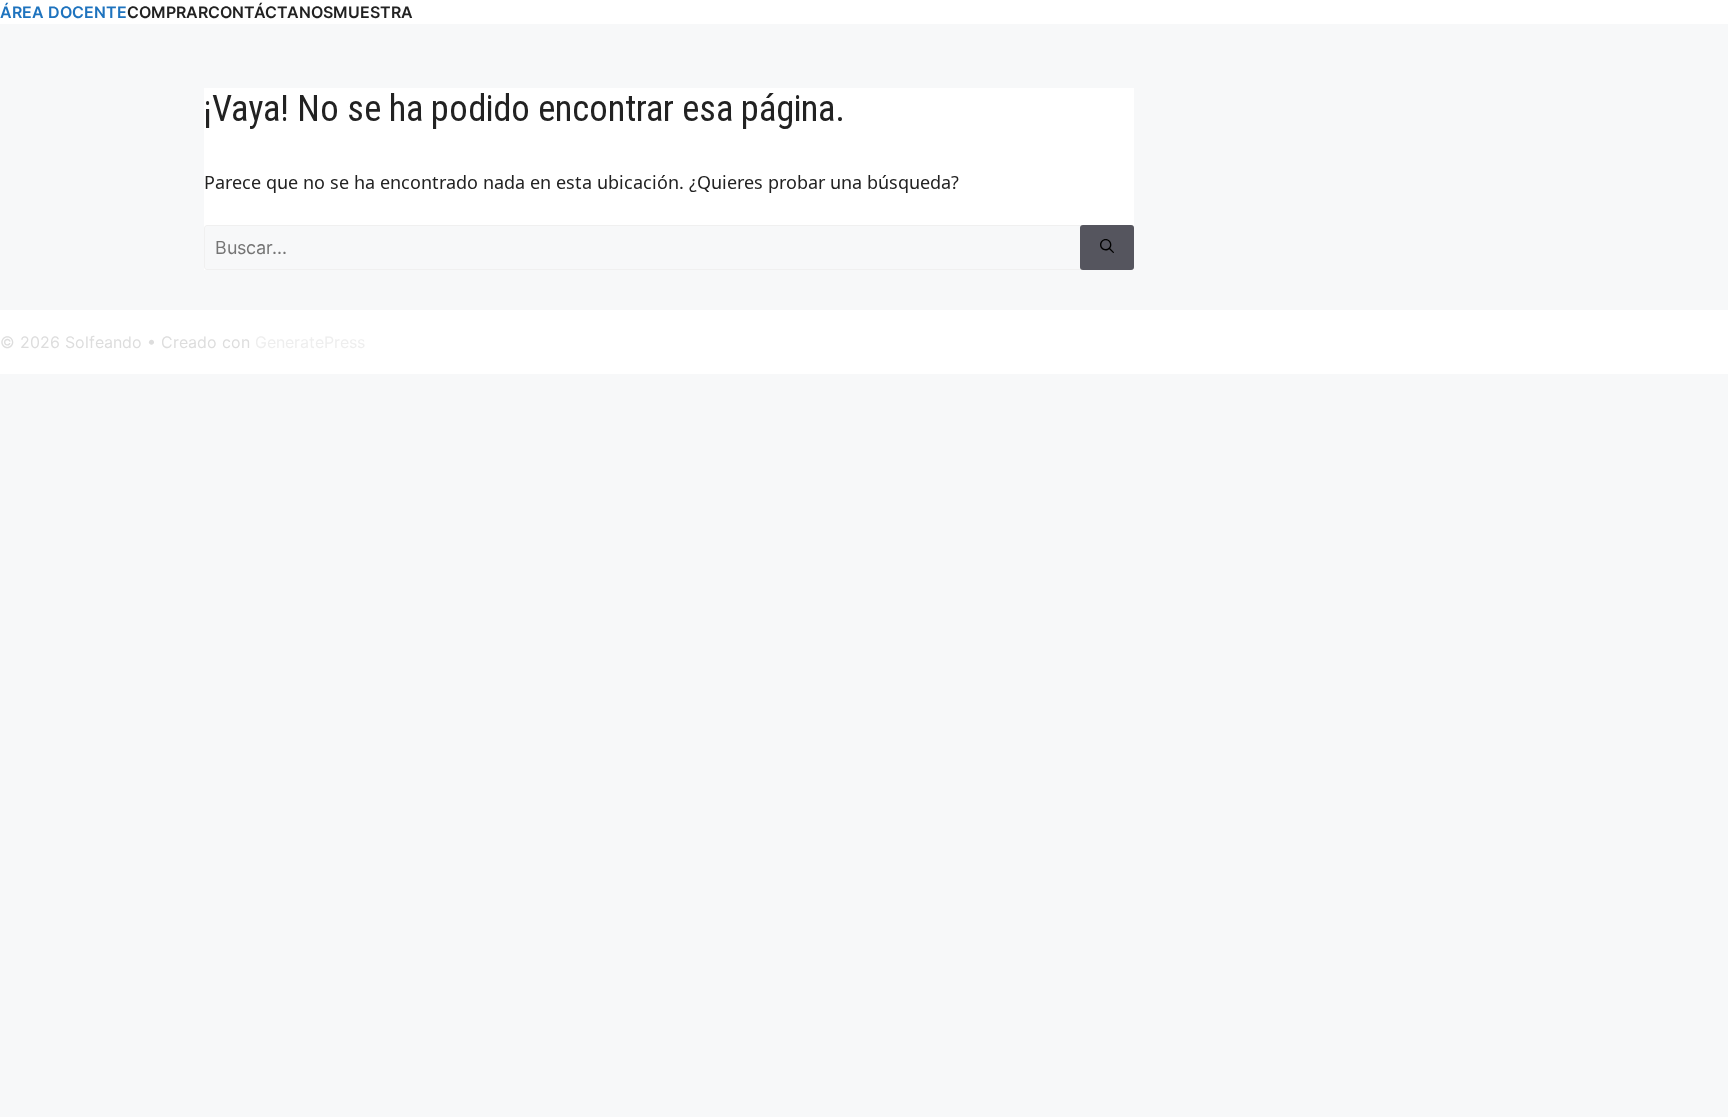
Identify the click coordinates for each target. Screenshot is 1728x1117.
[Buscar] (1107, 247)
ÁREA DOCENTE (63, 12)
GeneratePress (310, 342)
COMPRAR (167, 12)
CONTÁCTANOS (270, 12)
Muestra (373, 12)
